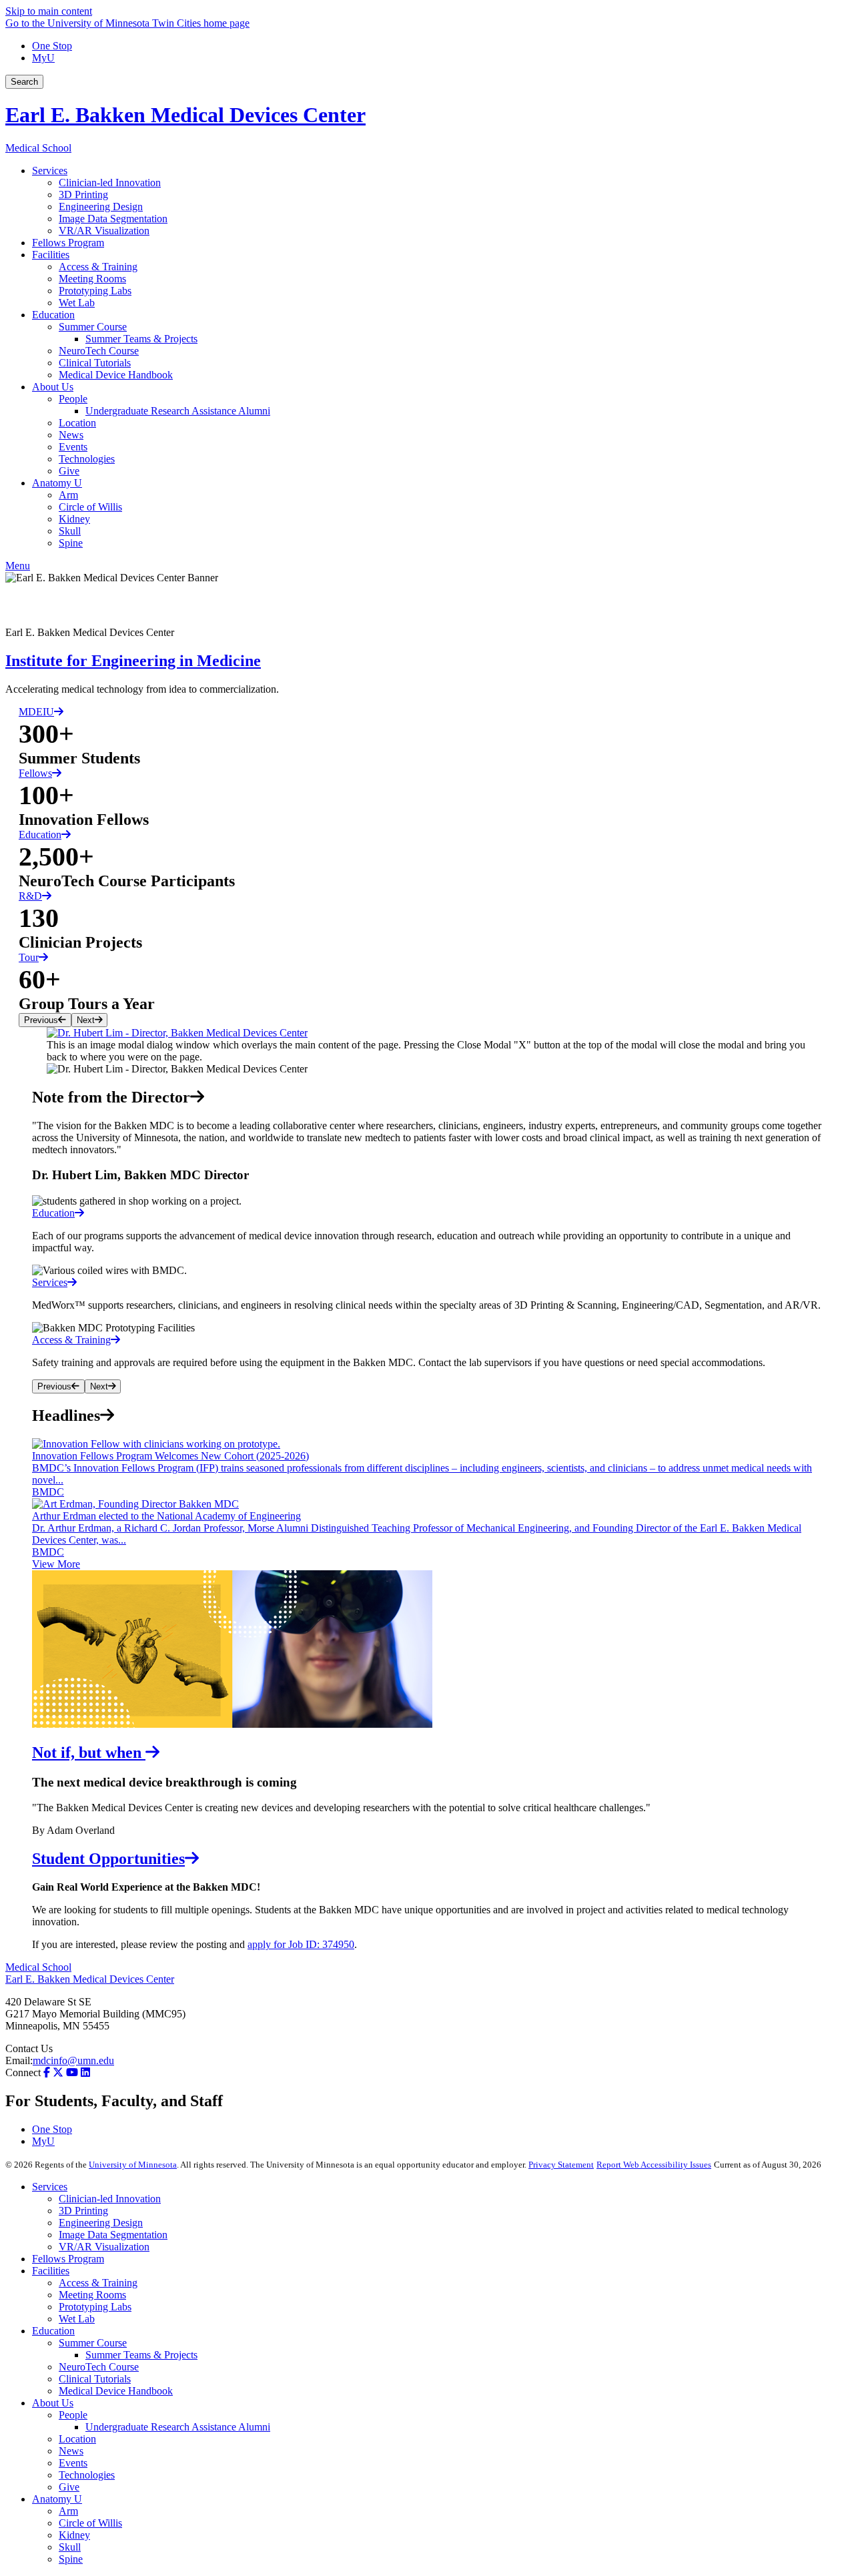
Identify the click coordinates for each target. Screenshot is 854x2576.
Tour (29, 957)
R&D (30, 896)
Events (73, 2463)
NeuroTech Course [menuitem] (99, 351)
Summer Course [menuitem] (93, 327)
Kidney (74, 2535)
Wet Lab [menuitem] (77, 303)
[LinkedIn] (427, 616)
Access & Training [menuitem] (98, 267)
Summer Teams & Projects (141, 2355)
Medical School (38, 148)
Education (40, 835)
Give (69, 2487)
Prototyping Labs (95, 2307)
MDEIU (36, 712)
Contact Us (29, 2048)
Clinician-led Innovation (110, 2199)
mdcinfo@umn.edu (73, 2060)
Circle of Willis (90, 2523)
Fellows (35, 773)
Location (77, 2439)
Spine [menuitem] (71, 543)
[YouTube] (72, 2072)
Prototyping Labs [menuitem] (95, 291)
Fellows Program (68, 2259)
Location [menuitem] (77, 423)
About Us (53, 2403)
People (73, 2415)
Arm (68, 2511)
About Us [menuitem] (53, 387)
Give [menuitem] (69, 471)
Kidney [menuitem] (74, 519)
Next (86, 1020)
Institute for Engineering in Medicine (133, 661)
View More (56, 1564)
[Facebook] (427, 595)
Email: (19, 2060)
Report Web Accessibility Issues (654, 2165)
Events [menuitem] (73, 447)
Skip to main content (49, 11)
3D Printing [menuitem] (83, 195)
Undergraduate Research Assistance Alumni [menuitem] (178, 411)
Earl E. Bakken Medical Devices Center (185, 115)
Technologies (87, 2475)
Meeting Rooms (92, 2295)
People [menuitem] (73, 399)
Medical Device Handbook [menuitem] (116, 375)
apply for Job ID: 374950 (301, 1944)
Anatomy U (57, 2499)
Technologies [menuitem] (87, 459)
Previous (41, 1020)
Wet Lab (77, 2319)
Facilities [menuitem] (51, 255)
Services (50, 2187)
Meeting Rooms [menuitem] (92, 279)
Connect (23, 2072)
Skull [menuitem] (70, 531)
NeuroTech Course (99, 2367)
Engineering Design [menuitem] (101, 207)
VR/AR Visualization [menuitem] (104, 231)
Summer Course (93, 2343)
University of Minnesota (133, 2165)
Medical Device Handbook (116, 2391)
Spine (71, 2559)
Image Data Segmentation (113, 2235)
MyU (43, 58)
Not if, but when (89, 1752)
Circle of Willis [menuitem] (90, 507)
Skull (70, 2547)
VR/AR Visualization (104, 2247)
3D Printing (83, 2211)
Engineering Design (101, 2223)
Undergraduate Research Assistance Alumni (178, 2427)
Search (24, 82)
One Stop (52, 46)
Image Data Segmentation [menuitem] (113, 219)
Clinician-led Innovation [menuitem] (110, 183)
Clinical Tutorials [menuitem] (95, 363)
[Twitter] (58, 2072)
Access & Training (98, 2283)
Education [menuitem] (53, 315)
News (71, 2451)
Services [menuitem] (50, 171)
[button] (427, 1033)
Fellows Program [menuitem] (68, 243)
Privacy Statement (561, 2165)
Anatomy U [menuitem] (57, 483)
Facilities (51, 2271)
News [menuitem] (71, 435)
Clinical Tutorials (95, 2379)
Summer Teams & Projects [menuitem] (141, 339)
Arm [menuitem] (68, 495)
